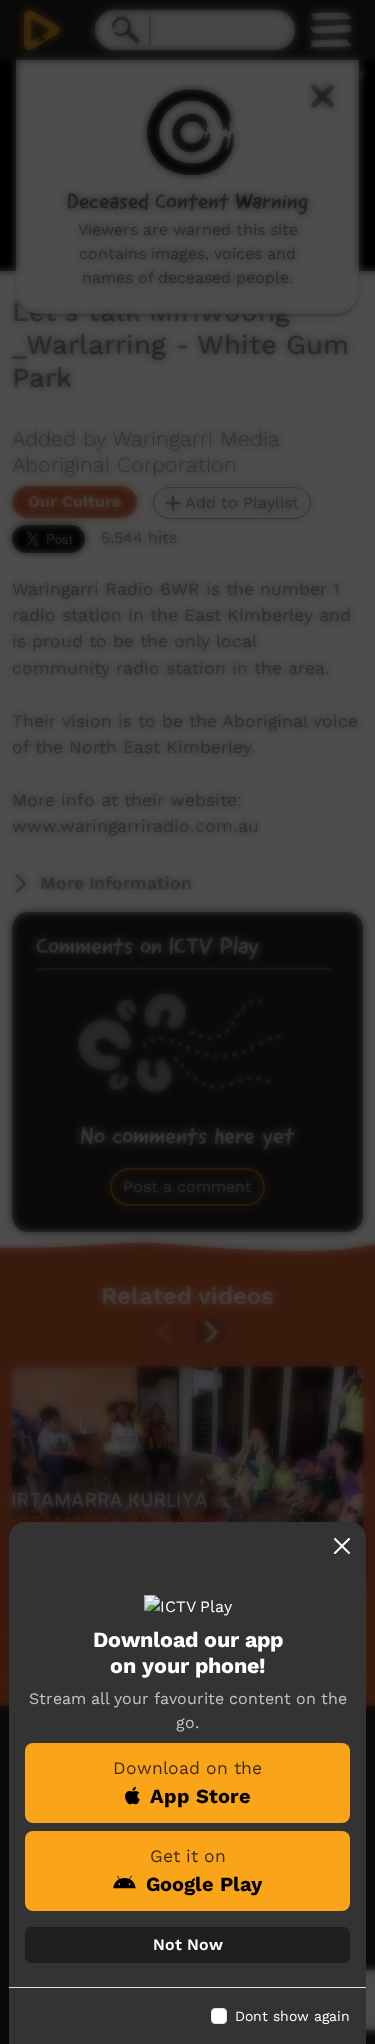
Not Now (188, 1944)
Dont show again (292, 2016)
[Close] (342, 1546)
